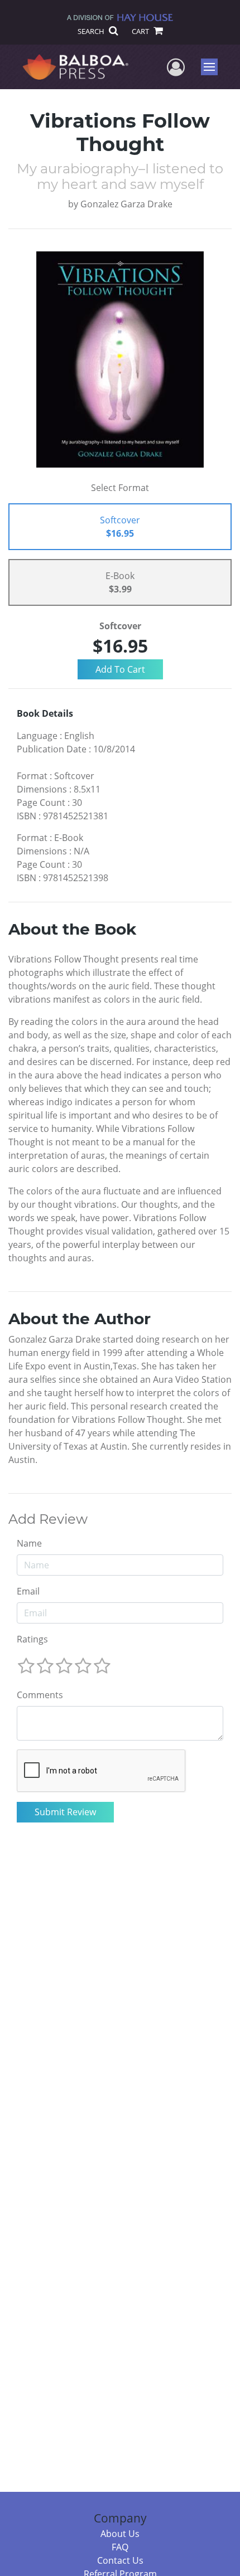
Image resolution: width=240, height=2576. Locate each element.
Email (28, 1591)
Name (29, 1543)
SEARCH (92, 31)
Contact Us (120, 2560)
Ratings (32, 1639)
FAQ (120, 2547)
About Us (120, 2534)
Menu (213, 67)
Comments (40, 1695)
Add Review (48, 1519)
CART (141, 31)
